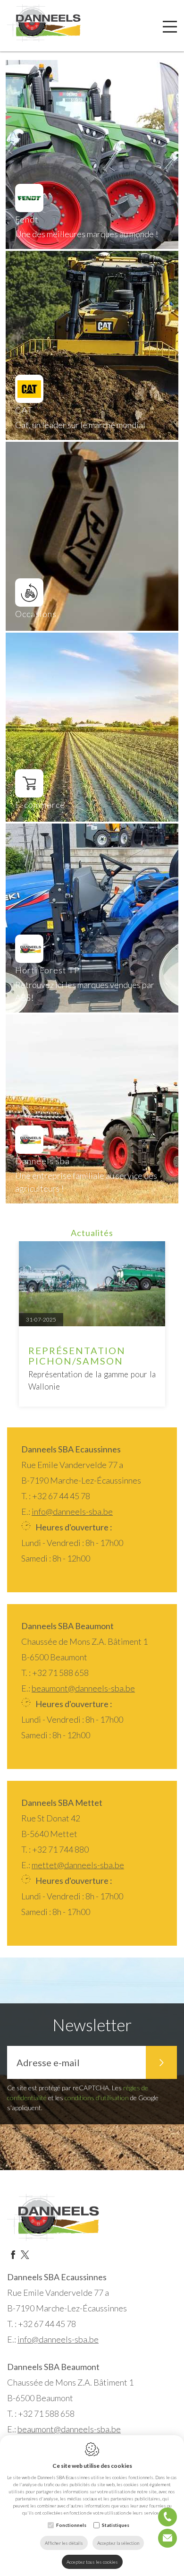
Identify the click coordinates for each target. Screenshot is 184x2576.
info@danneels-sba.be (72, 1511)
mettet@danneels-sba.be (78, 1865)
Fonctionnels (71, 2525)
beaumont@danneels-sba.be (83, 1688)
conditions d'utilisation (97, 2098)
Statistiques (116, 2525)
